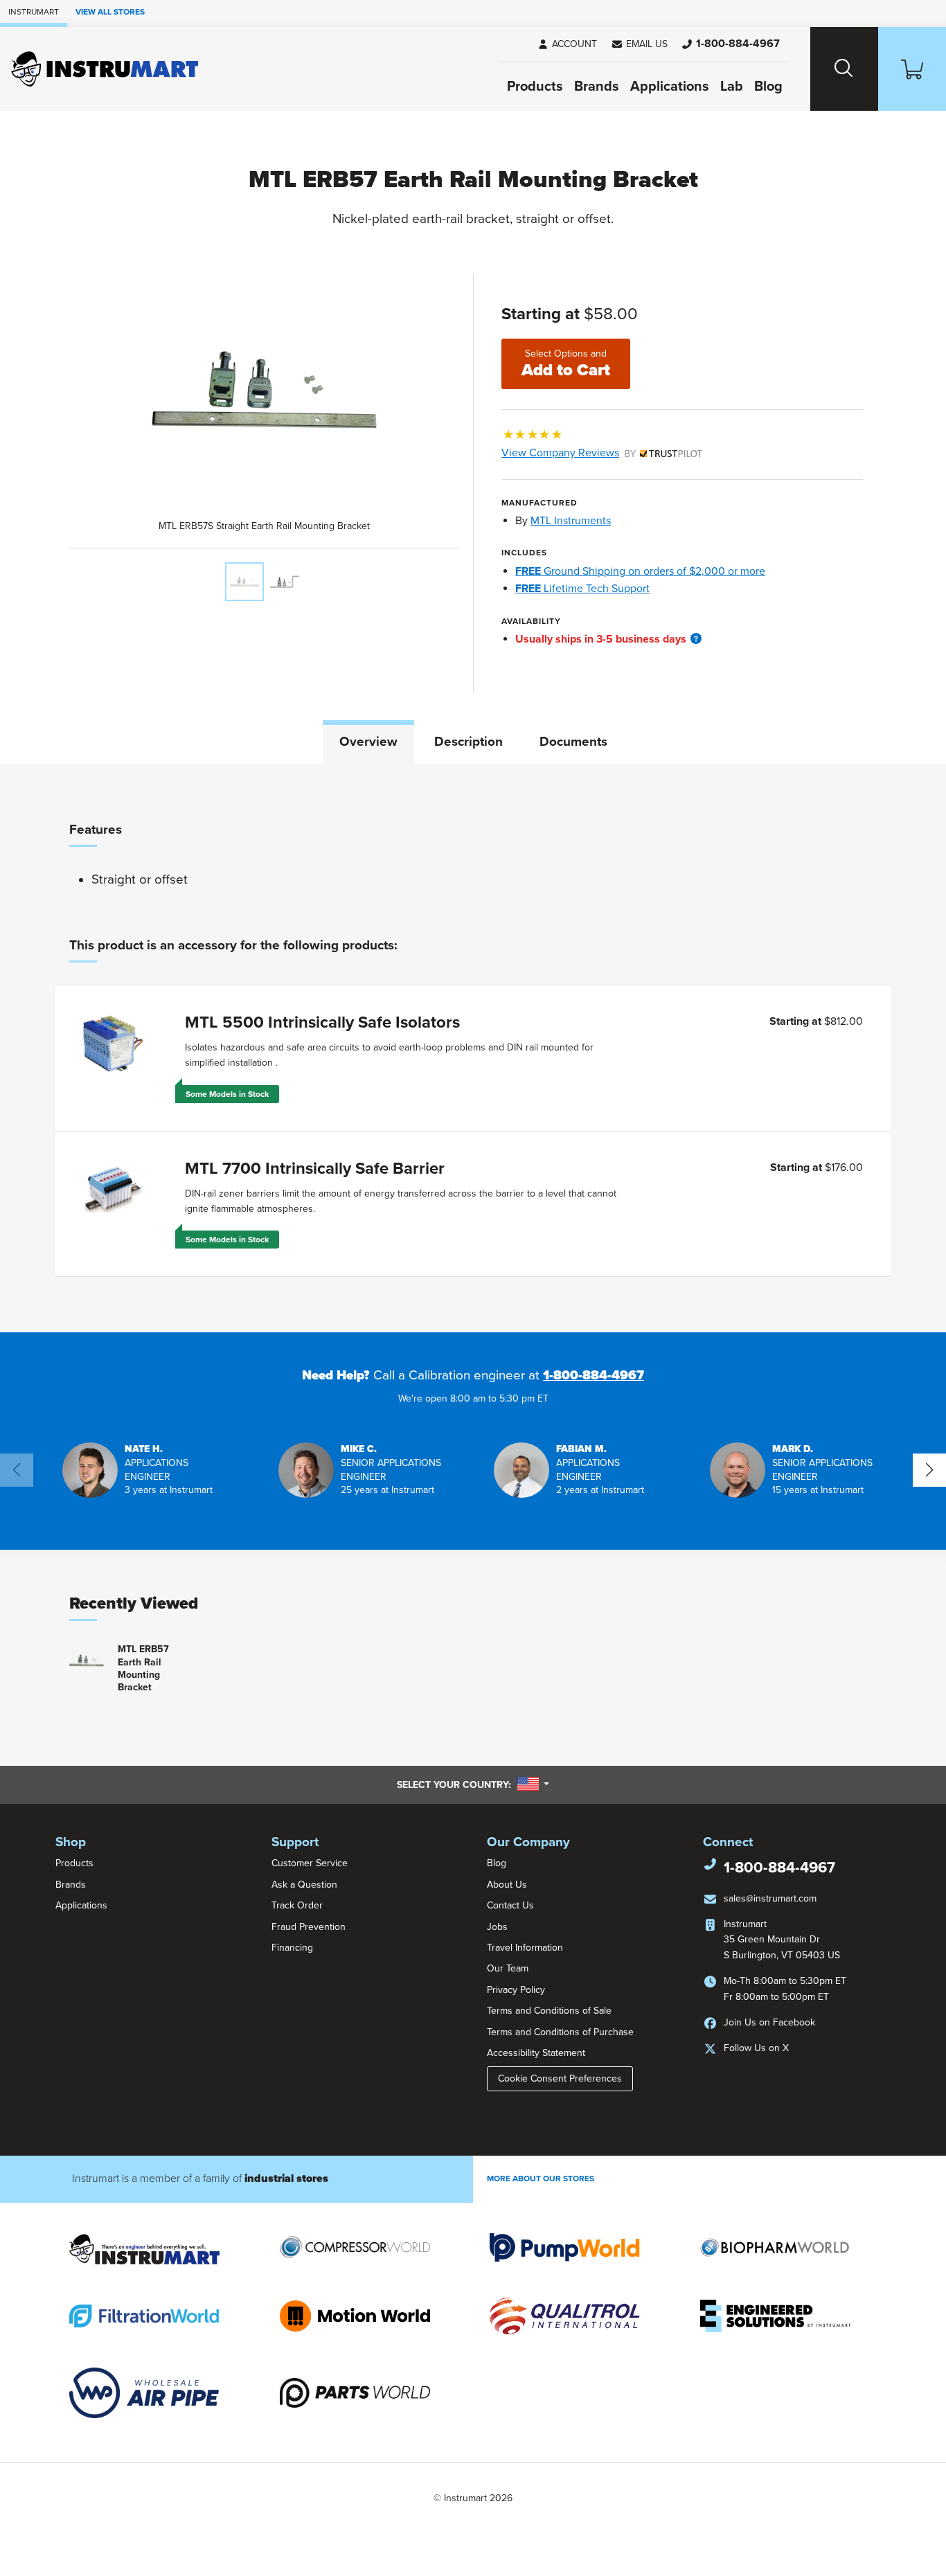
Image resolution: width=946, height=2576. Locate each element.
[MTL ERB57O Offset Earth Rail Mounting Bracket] (285, 582)
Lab (732, 87)
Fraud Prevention (309, 1927)
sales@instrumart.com (770, 1898)
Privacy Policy (516, 1990)
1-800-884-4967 (594, 1375)
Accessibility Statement (536, 2053)
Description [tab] (468, 742)
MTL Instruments (571, 521)
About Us (507, 1885)
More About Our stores (541, 2179)
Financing (292, 1948)
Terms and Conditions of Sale (549, 2011)
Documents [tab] (573, 742)
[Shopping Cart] (912, 69)
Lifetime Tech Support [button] (582, 589)
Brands (597, 87)
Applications (670, 87)
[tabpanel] (473, 1048)
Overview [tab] (368, 742)
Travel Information (525, 1948)
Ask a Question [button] (304, 1885)
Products (535, 87)
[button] (639, 44)
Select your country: (473, 1785)
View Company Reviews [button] (592, 453)
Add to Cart (566, 364)
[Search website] (844, 69)
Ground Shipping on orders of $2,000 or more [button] (640, 571)
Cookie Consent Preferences (560, 2078)
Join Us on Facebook (769, 2022)
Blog (768, 87)
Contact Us (510, 1905)
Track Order (297, 1905)
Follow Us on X (756, 2048)
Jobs (497, 1927)
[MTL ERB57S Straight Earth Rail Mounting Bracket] (244, 582)
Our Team (508, 1968)
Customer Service (310, 1863)
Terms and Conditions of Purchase (560, 2032)
